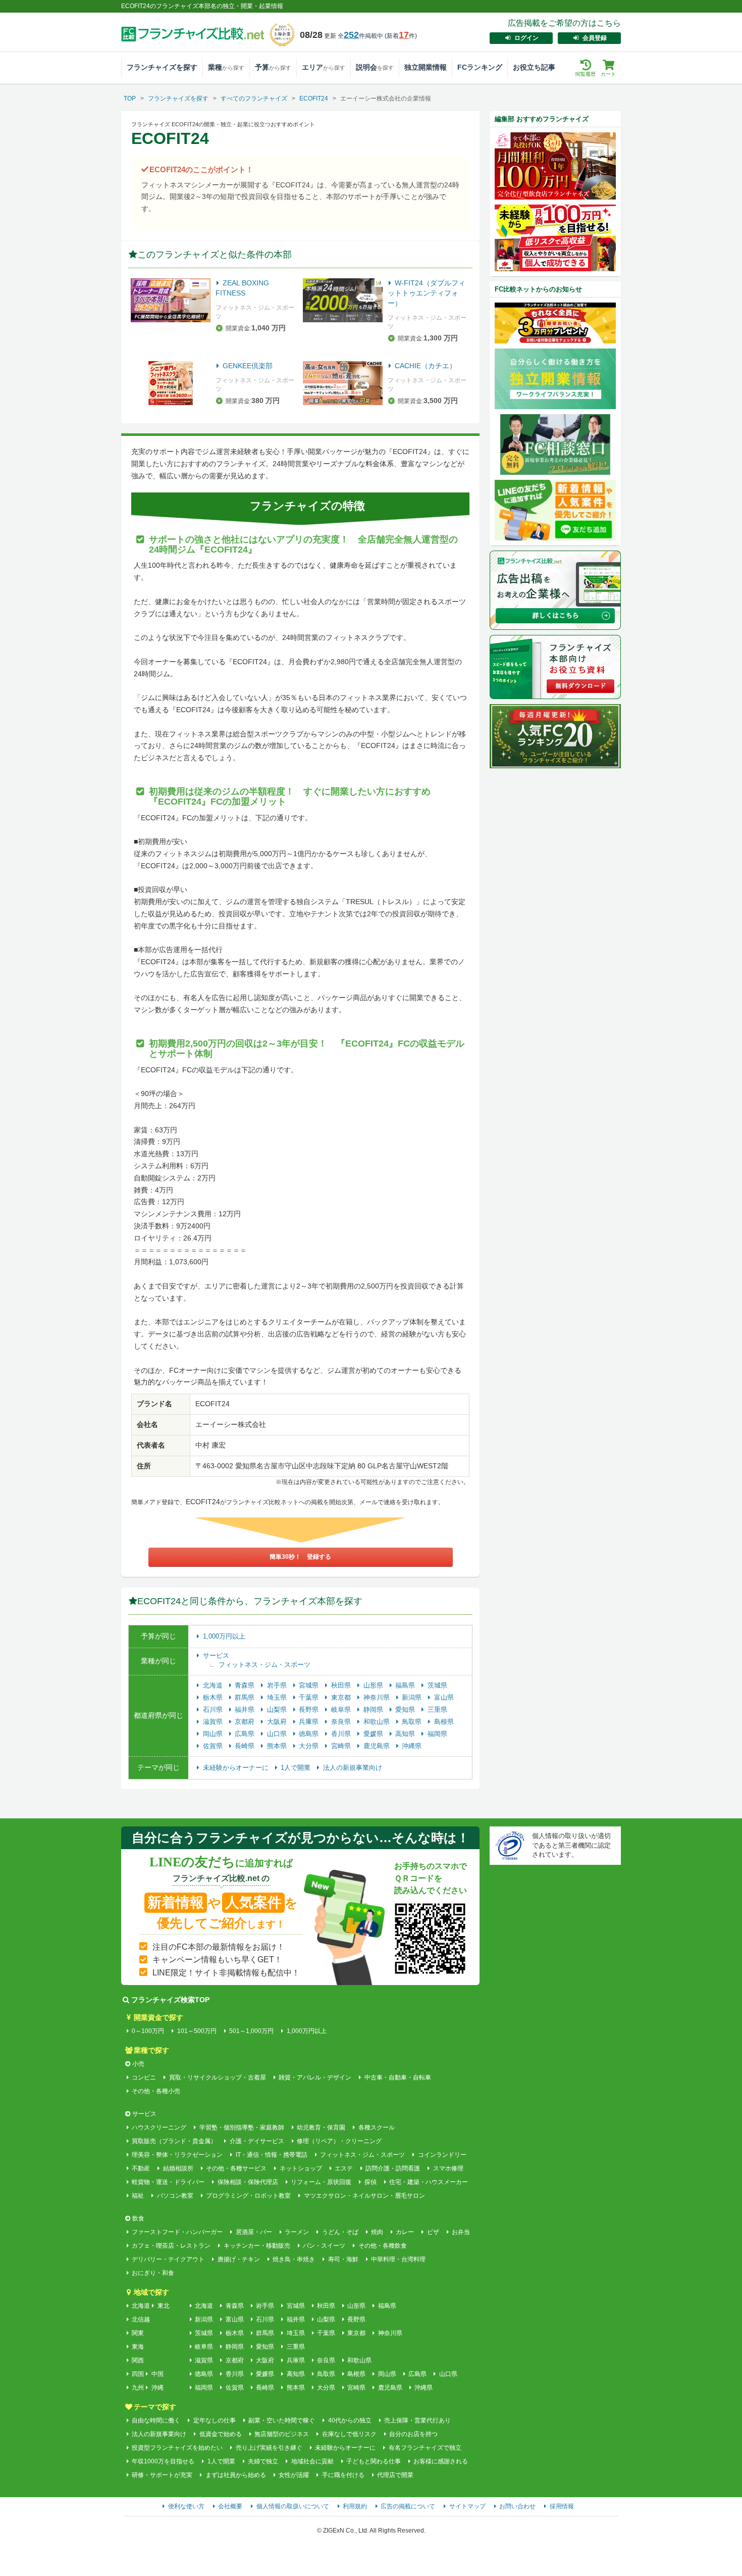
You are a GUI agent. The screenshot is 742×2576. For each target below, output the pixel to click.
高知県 (406, 1734)
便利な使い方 (186, 2506)
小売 (138, 2064)
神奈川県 (378, 1697)
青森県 (246, 1685)
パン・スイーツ (324, 2246)
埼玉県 (278, 1697)
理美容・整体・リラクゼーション (177, 2155)
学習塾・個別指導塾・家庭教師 (242, 2127)
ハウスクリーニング (159, 2127)
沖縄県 (412, 1746)
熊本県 (278, 1746)
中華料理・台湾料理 (398, 2259)
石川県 (214, 1710)
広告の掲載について (408, 2506)
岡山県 (214, 1734)
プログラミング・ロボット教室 (248, 2196)
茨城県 (437, 1685)
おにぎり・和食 (153, 2273)
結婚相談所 (178, 2168)
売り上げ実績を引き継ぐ (269, 2448)
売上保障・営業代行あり (417, 2420)
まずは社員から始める (235, 2475)
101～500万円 (197, 2031)
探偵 (370, 2182)
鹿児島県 (378, 1746)
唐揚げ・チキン (238, 2259)
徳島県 (310, 1734)
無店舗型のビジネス (282, 2434)
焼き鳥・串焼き (294, 2259)
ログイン (526, 38)
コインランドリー (442, 2155)
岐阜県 (342, 1710)
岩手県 (278, 1685)
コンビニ (144, 2077)
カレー (405, 2232)
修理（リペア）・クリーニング (339, 2141)
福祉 (138, 2196)
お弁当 (461, 2232)
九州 (138, 2388)
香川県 (342, 1734)
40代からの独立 (350, 2420)
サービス (216, 1655)
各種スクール (376, 2127)
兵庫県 (310, 1722)
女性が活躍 (294, 2475)
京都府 (246, 1722)
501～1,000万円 (251, 2031)
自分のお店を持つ (413, 2434)
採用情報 (562, 2506)
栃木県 (214, 1697)
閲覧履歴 (586, 74)
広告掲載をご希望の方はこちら (564, 23)
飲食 (138, 2218)
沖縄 (157, 2388)
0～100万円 (148, 2031)
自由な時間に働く (156, 2420)
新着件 (401, 36)
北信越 (141, 2319)
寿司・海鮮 (343, 2259)
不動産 (141, 2168)
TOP (130, 98)
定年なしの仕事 (214, 2420)
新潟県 (413, 1697)
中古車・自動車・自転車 (397, 2077)
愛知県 (406, 1710)
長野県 (310, 1710)
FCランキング (480, 67)
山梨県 (278, 1710)
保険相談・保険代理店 (248, 2182)
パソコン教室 (175, 2196)
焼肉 (377, 2232)
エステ (344, 2168)
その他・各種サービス (236, 2168)
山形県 (374, 1685)
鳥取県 (413, 1722)
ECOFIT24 (314, 98)
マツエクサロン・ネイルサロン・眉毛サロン (364, 2196)
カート (608, 74)
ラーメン (297, 2232)
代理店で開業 (395, 2475)
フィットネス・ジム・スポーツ (264, 1665)
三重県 (437, 1710)
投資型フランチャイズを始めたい (177, 2448)
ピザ (433, 2232)
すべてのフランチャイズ (254, 98)
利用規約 (355, 2506)
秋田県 (342, 1685)
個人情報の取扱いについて (293, 2506)
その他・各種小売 (156, 2091)
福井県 (246, 1710)
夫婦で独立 (263, 2461)
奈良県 (342, 1722)
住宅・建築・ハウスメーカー (429, 2182)
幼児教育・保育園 (321, 2127)
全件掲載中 (360, 36)
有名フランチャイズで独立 (425, 2448)
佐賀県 (214, 1746)
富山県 (444, 1697)
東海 (138, 2347)
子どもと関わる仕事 (374, 2461)
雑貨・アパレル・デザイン (315, 2077)
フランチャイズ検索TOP (170, 2000)
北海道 (214, 1685)
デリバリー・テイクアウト (168, 2259)
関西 (138, 2360)
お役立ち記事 (534, 67)
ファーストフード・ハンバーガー (177, 2232)
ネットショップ (301, 2168)
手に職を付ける (343, 2475)
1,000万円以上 (224, 1636)
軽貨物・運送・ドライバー (168, 2182)
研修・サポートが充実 (162, 2475)
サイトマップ (467, 2506)
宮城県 (310, 1685)
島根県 (444, 1722)
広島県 (246, 1734)
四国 (138, 2374)
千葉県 (310, 1697)
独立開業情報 (426, 67)
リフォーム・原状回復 (321, 2182)
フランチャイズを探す (162, 67)
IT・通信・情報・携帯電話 (271, 2155)
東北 (164, 2306)
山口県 (278, 1734)
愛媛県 (374, 1734)
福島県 (406, 1685)
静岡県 (374, 1710)
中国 (157, 2374)
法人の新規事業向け (353, 1768)
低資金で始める (220, 2434)
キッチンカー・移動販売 (257, 2246)
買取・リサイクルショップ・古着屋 (217, 2077)
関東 (138, 2333)
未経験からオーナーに (237, 1768)
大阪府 (278, 1722)
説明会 (375, 67)
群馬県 (246, 1697)
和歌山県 (378, 1722)
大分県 (310, 1746)
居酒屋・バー (254, 2232)
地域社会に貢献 (312, 2461)
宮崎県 (342, 1746)
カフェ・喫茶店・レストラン (171, 2246)
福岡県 (437, 1734)
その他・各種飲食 (382, 2246)
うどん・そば (340, 2232)
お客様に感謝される (441, 2461)
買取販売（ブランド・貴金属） (174, 2141)
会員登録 (595, 38)
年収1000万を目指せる (163, 2461)
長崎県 (246, 1746)
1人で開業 (297, 1768)
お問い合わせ (517, 2506)
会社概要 (230, 2506)
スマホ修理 (448, 2168)
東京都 (342, 1697)
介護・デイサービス (257, 2141)
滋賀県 (214, 1722)
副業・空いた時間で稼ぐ (282, 2420)
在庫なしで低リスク (349, 2434)
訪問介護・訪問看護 (393, 2168)
